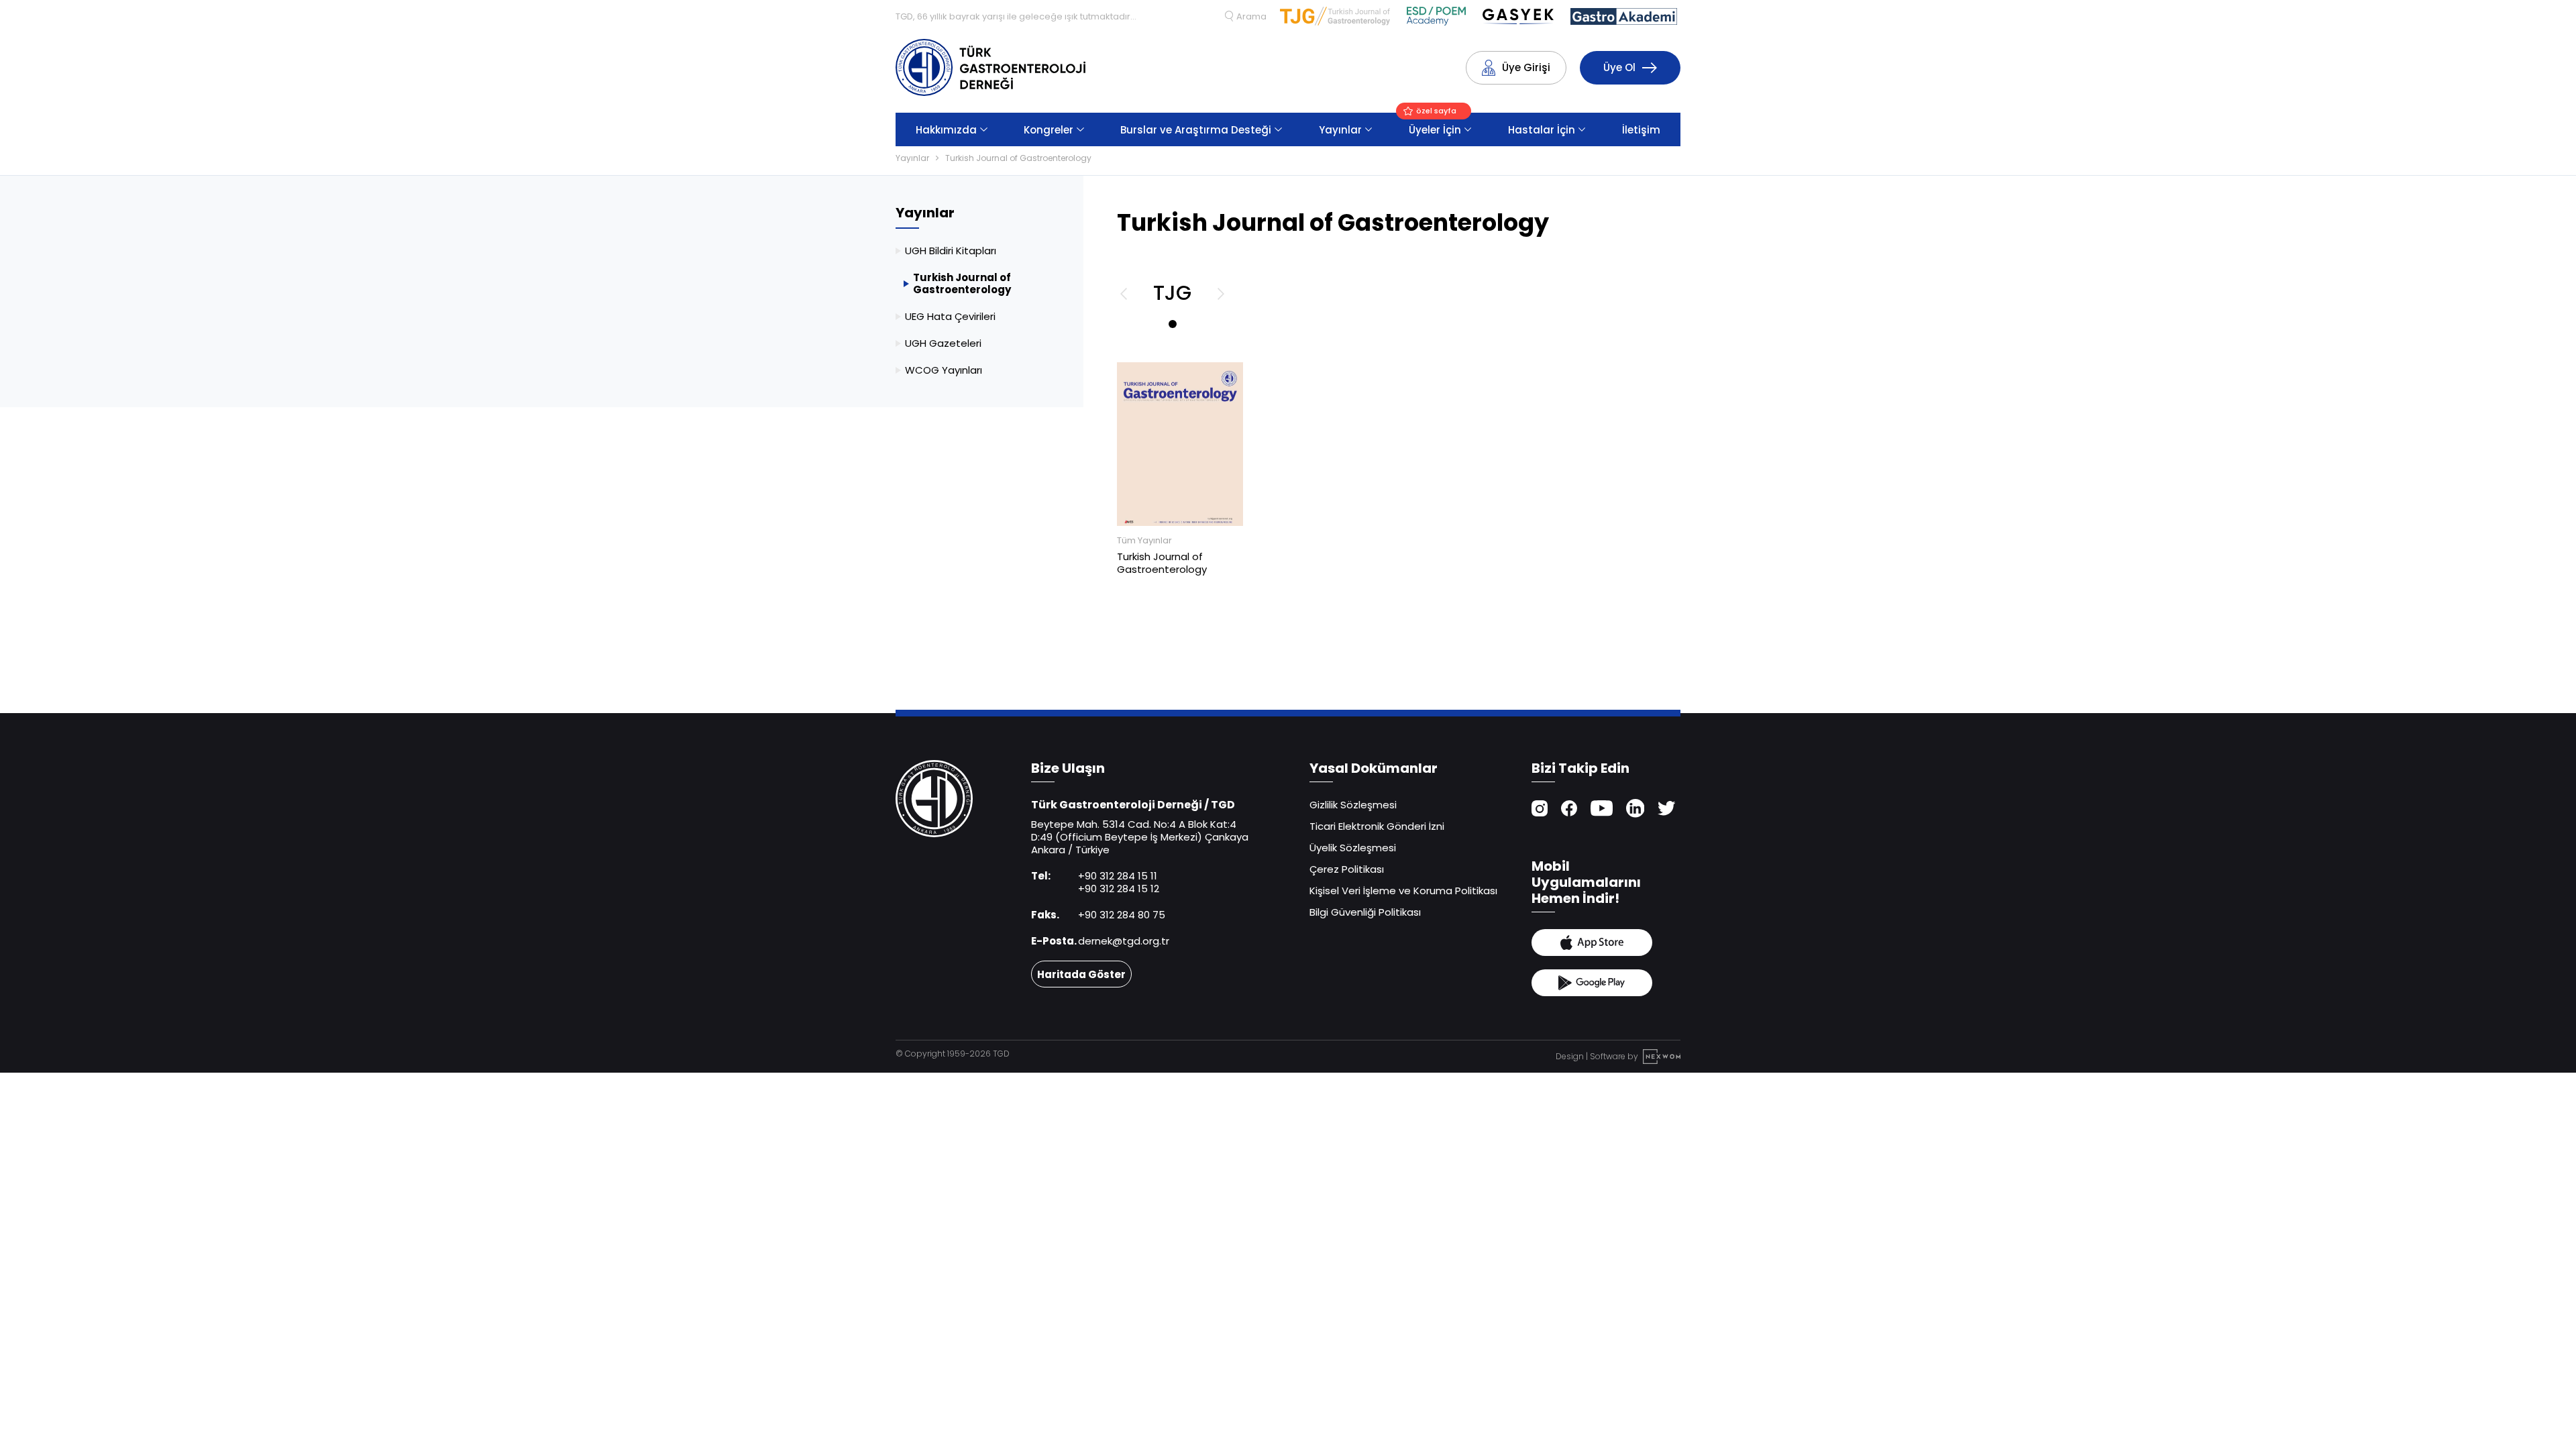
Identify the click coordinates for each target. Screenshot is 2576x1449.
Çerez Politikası (1347, 869)
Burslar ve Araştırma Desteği (1196, 130)
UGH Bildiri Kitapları (951, 251)
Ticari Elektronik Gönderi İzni (1377, 826)
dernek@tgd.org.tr (1124, 941)
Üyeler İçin (1435, 125)
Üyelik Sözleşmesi (1353, 848)
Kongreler (1049, 130)
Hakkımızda (946, 130)
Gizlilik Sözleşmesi (1353, 805)
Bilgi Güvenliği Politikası (1365, 912)
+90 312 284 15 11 (1118, 876)
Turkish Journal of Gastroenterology (1018, 158)
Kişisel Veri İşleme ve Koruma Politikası (1403, 891)
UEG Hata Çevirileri (950, 316)
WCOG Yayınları (944, 370)
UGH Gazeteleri (943, 343)
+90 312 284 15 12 (1119, 889)
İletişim (1641, 130)
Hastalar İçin (1542, 130)
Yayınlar (1340, 130)
